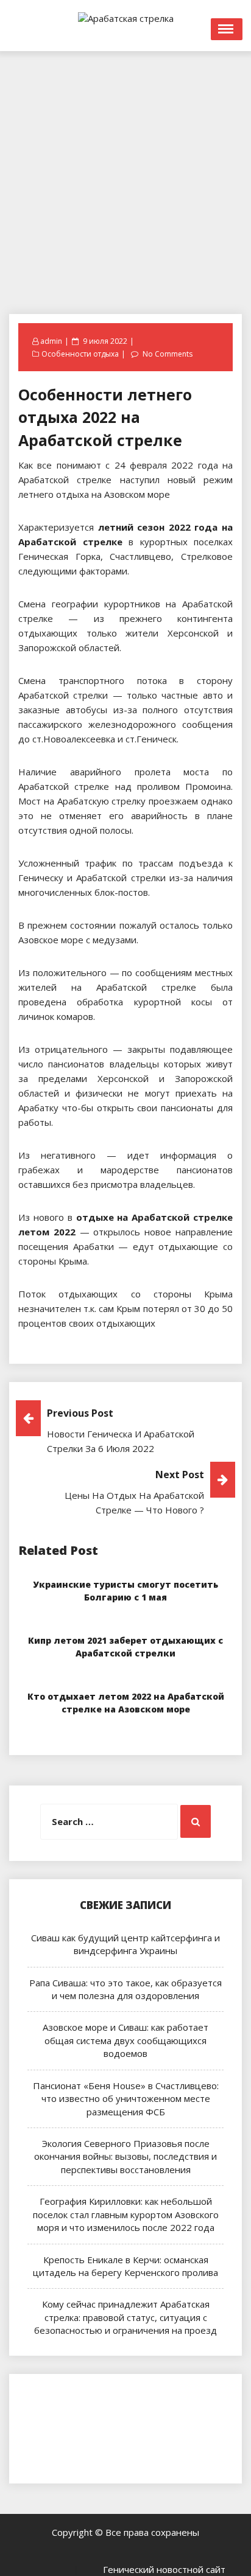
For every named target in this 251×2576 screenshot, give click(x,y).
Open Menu (227, 29)
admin (51, 341)
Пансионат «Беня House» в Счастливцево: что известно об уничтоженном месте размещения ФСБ (126, 2099)
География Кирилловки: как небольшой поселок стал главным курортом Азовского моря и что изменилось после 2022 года (126, 2214)
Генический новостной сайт (164, 2569)
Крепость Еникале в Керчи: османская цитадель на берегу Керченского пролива (125, 2266)
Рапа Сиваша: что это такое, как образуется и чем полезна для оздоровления (125, 1989)
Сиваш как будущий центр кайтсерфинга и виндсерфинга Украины (125, 1944)
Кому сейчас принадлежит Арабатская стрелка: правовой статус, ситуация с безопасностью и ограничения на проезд (125, 2317)
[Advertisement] (125, 176)
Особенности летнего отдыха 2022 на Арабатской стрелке (105, 417)
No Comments (168, 354)
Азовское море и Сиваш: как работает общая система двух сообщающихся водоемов (125, 2040)
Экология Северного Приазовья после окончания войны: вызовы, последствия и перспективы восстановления (125, 2156)
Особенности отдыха (80, 354)
